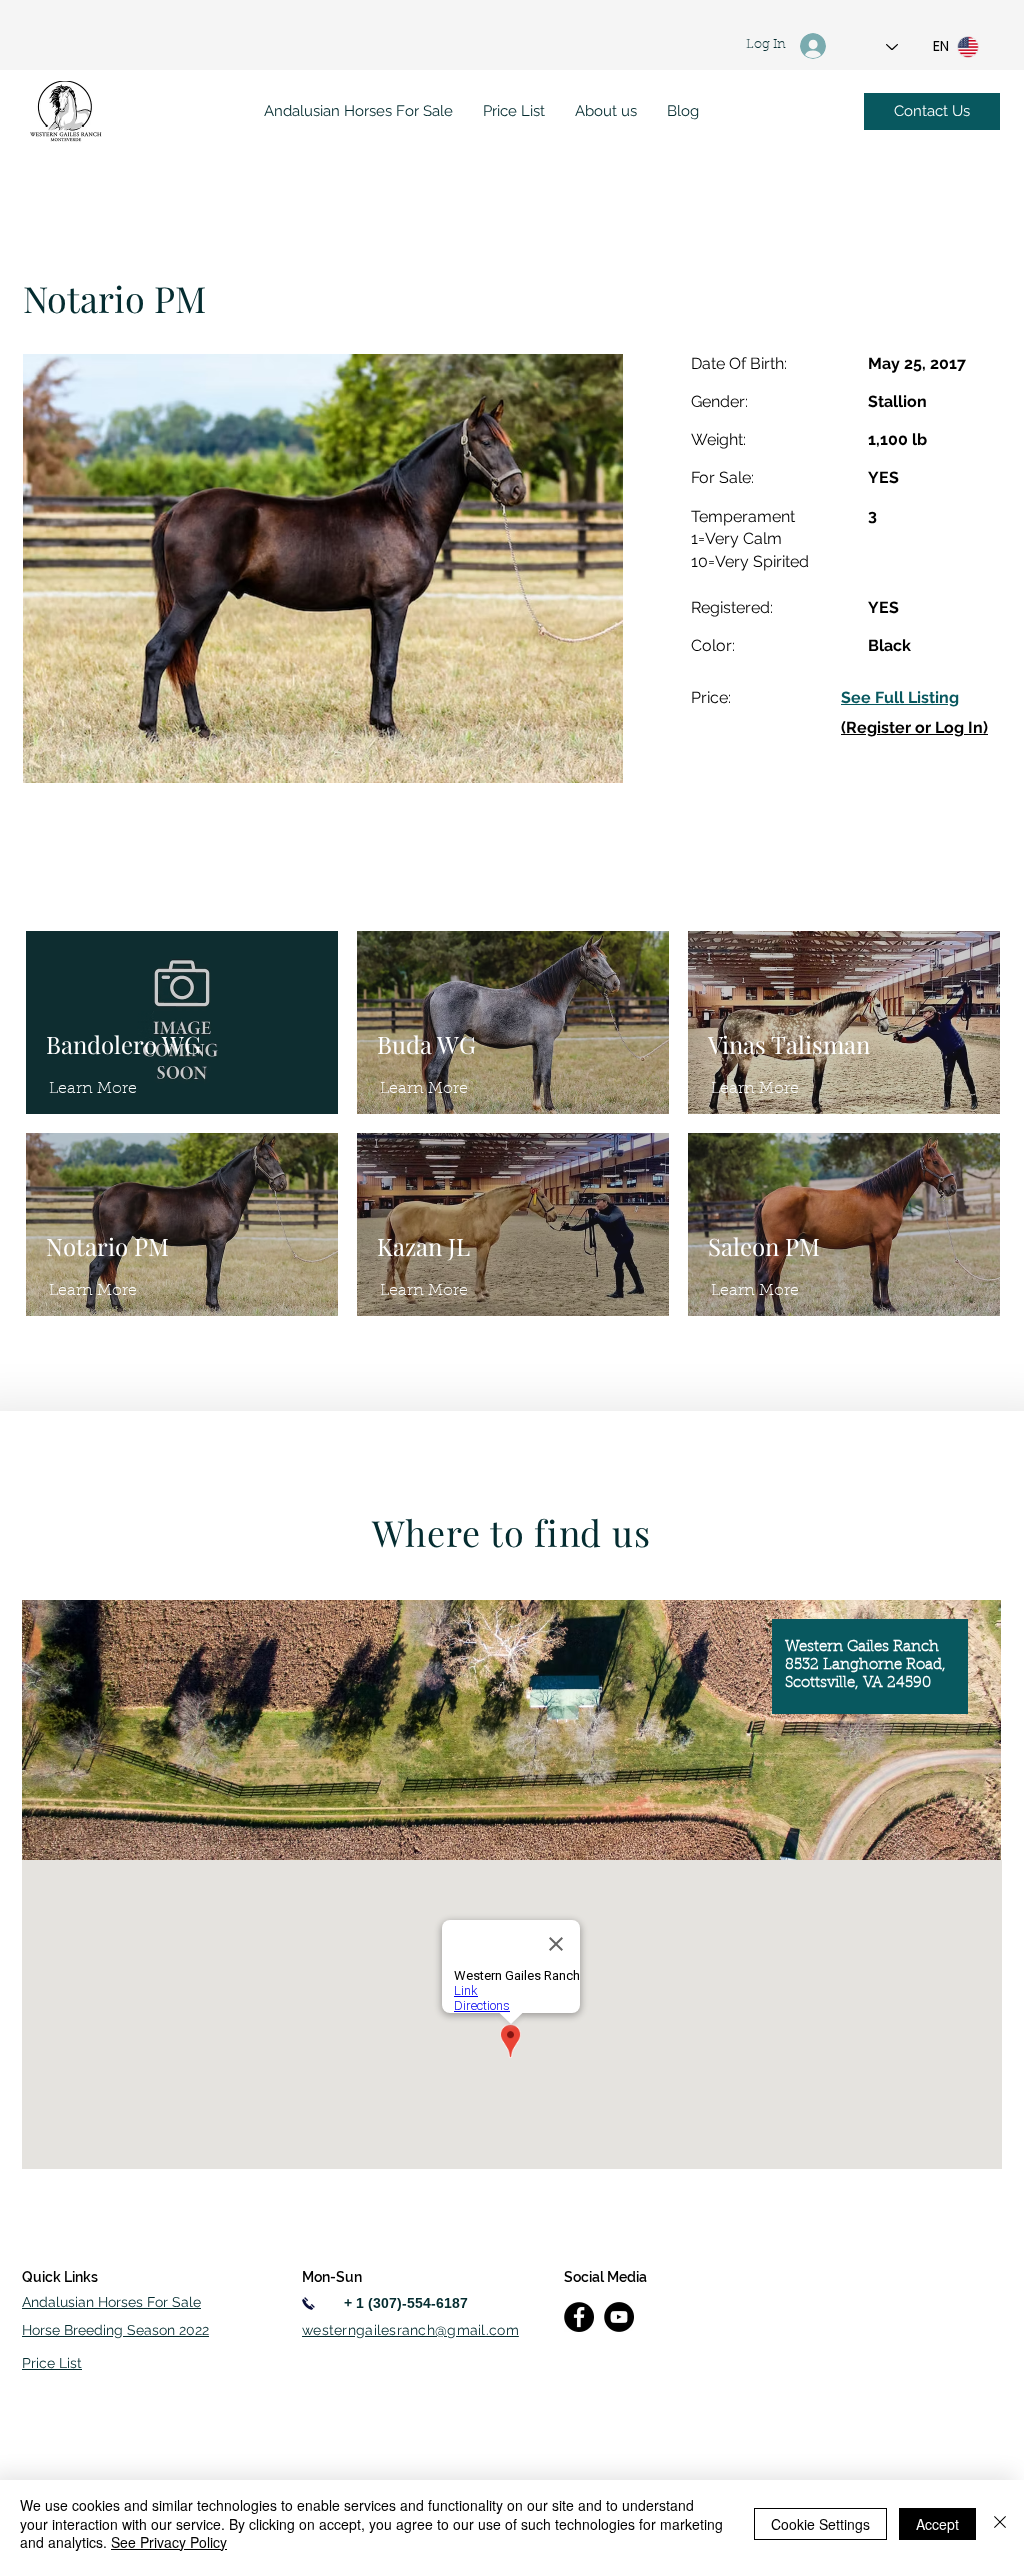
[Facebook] (579, 2317)
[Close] (1000, 2523)
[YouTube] (619, 2317)
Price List (52, 2363)
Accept (937, 2524)
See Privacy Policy (169, 2542)
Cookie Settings (820, 2524)
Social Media (605, 2277)
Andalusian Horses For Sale (111, 2302)
